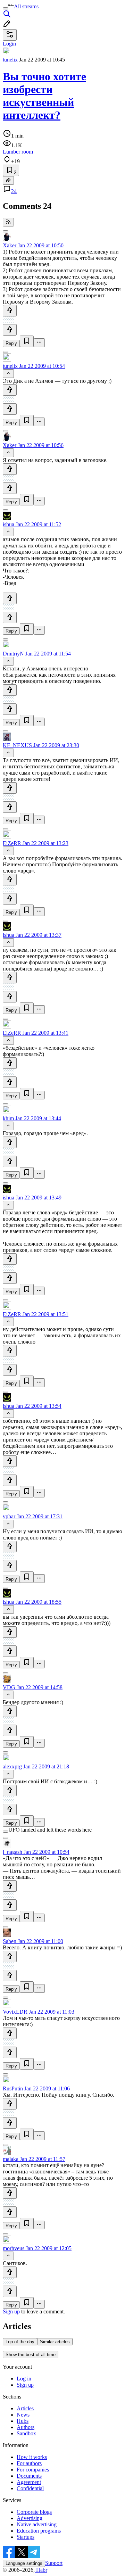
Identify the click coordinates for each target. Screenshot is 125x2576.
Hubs (23, 2421)
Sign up (11, 2311)
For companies (33, 2470)
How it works (32, 2457)
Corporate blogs (34, 2512)
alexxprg (12, 1766)
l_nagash (12, 1852)
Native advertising (37, 2524)
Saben (10, 1941)
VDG (9, 1687)
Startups (26, 2537)
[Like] (10, 311)
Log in (24, 2379)
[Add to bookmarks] (27, 341)
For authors (29, 2463)
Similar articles (55, 2342)
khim (8, 1118)
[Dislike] (10, 330)
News (23, 2415)
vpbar (9, 1516)
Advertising (30, 2518)
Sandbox (26, 2433)
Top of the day (20, 2342)
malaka (11, 2159)
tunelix (10, 60)
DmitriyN (13, 654)
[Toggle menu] (6, 8)
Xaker (10, 245)
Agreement (29, 2482)
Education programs (39, 2531)
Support (54, 2563)
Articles (25, 2408)
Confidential (30, 2488)
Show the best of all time (31, 2355)
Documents (29, 2476)
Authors (26, 2427)
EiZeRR (12, 843)
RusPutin (13, 2088)
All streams (26, 6)
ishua (9, 524)
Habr (41, 2570)
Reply (11, 343)
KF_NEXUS (17, 745)
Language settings (24, 2563)
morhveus (14, 2248)
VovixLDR (15, 2012)
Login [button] (9, 44)
